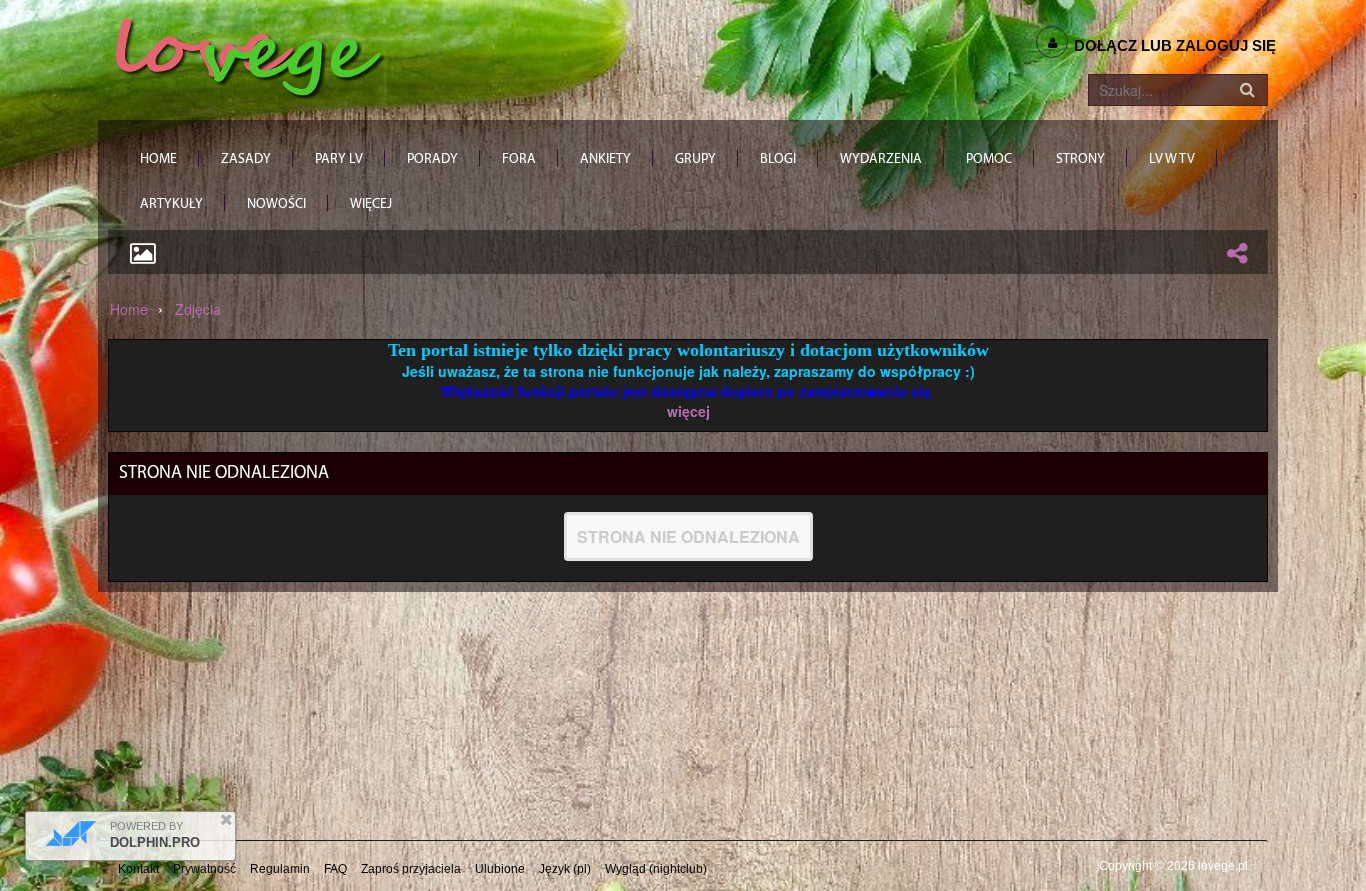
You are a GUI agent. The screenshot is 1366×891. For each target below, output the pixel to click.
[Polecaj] (1237, 253)
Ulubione (500, 869)
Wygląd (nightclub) (656, 869)
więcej (688, 411)
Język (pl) (565, 869)
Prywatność (204, 869)
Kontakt (138, 869)
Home (129, 309)
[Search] (1247, 90)
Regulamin (280, 869)
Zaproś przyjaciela (411, 869)
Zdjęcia (198, 309)
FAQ (335, 869)
